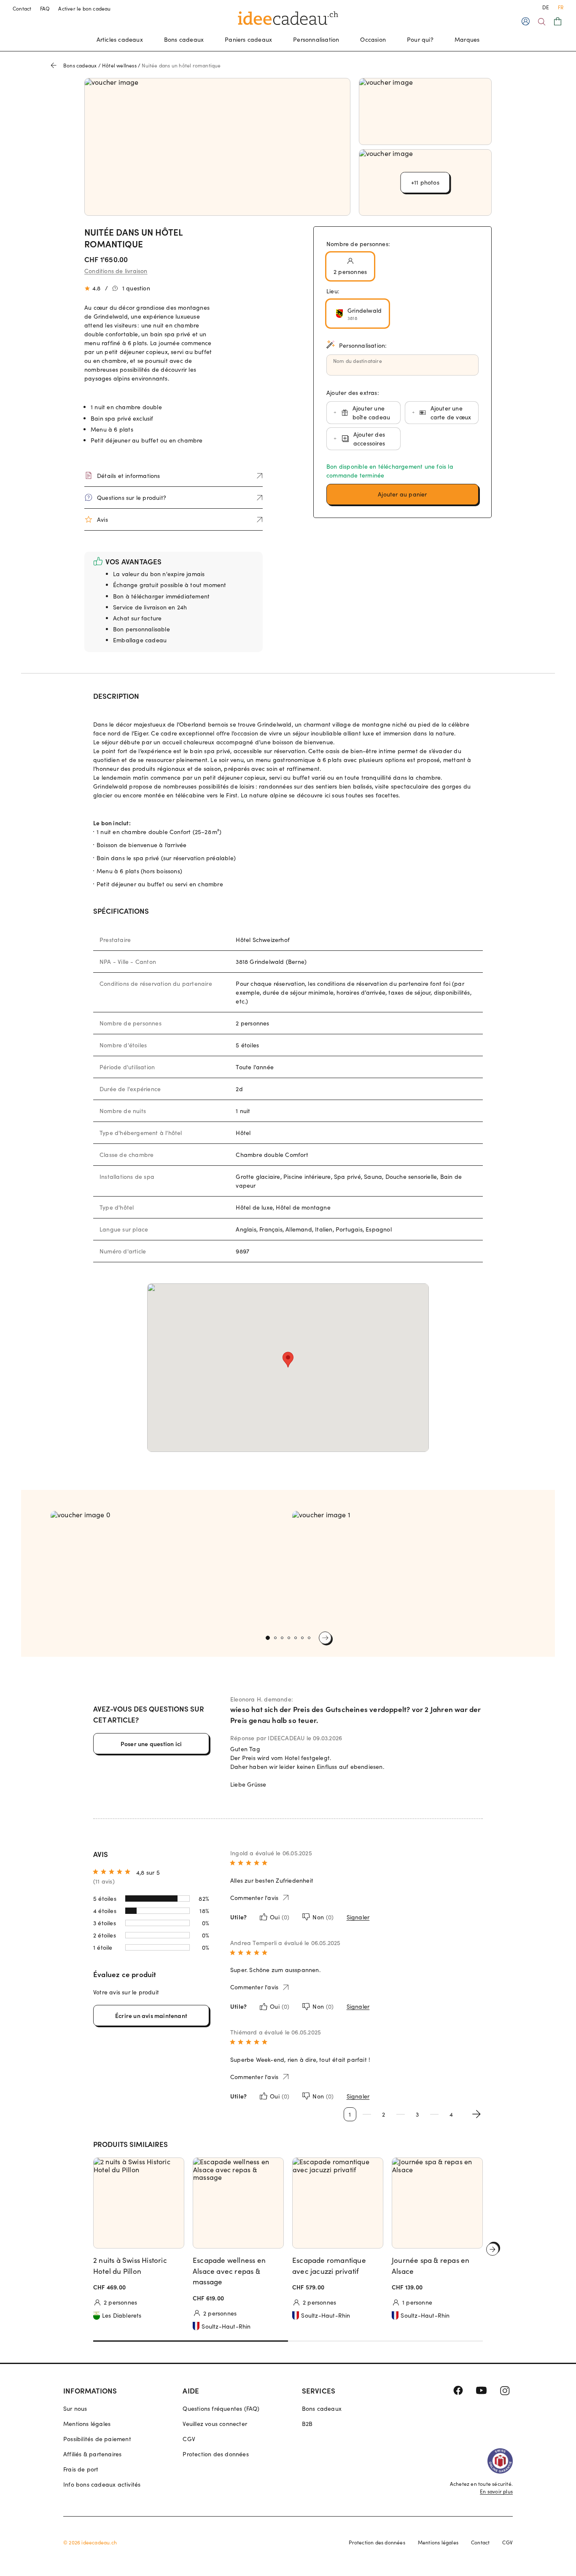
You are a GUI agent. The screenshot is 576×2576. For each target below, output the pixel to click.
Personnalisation (316, 39)
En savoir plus (496, 2491)
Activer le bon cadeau (84, 8)
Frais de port (81, 2469)
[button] (402, 494)
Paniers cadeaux (248, 39)
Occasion (373, 39)
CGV (189, 2439)
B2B (307, 2424)
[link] (167, 1569)
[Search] (542, 22)
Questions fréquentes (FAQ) (221, 2408)
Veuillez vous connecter (215, 2424)
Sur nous (75, 2408)
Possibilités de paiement (97, 2439)
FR (561, 7)
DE (546, 7)
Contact (22, 8)
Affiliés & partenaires (92, 2454)
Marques (467, 39)
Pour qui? (420, 39)
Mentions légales (87, 2424)
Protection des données (215, 2454)
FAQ (45, 8)
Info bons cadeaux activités (102, 2484)
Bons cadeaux (184, 39)
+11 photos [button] (425, 182)
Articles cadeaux (120, 39)
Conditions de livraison (116, 271)
